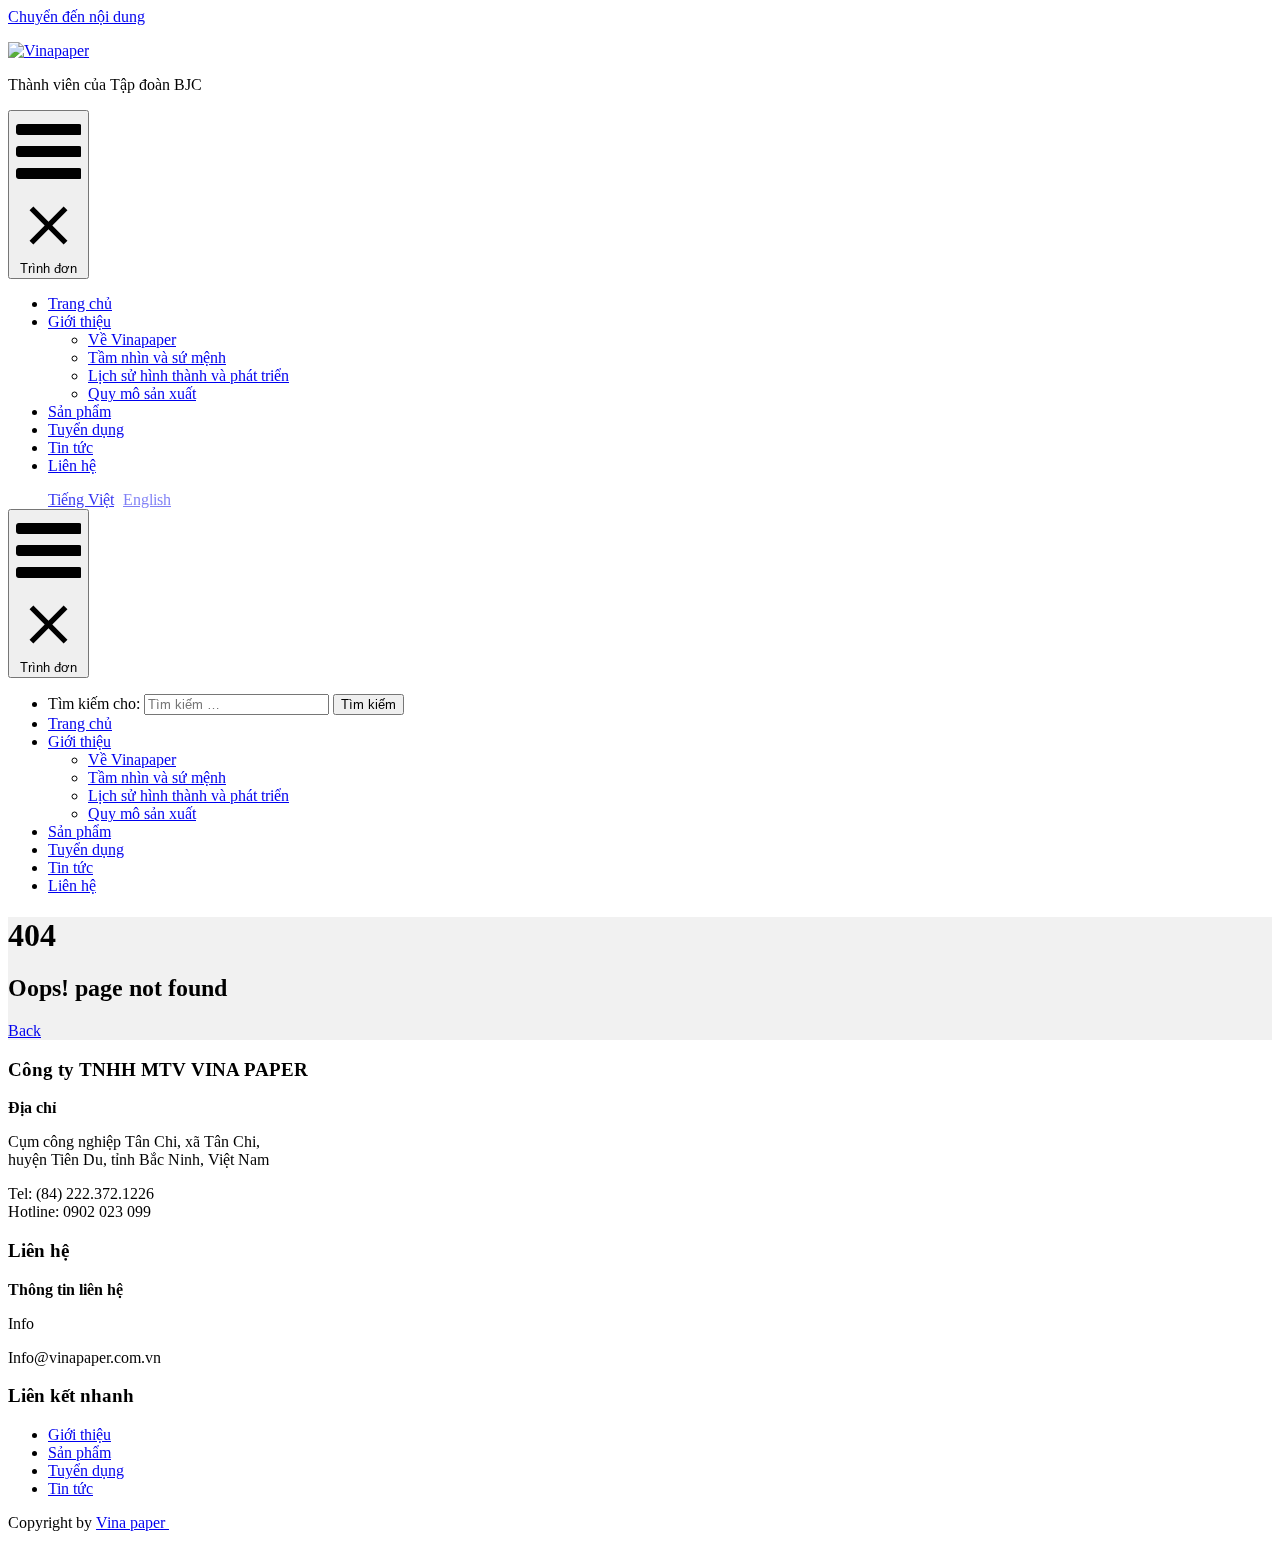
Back (24, 1030)
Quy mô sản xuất (142, 393)
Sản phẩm (79, 411)
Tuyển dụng (86, 429)
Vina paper (132, 1522)
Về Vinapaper (132, 339)
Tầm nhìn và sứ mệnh (157, 357)
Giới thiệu (79, 321)
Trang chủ (80, 303)
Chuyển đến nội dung (76, 16)
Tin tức (70, 447)
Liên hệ (72, 465)
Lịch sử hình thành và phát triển (188, 375)
